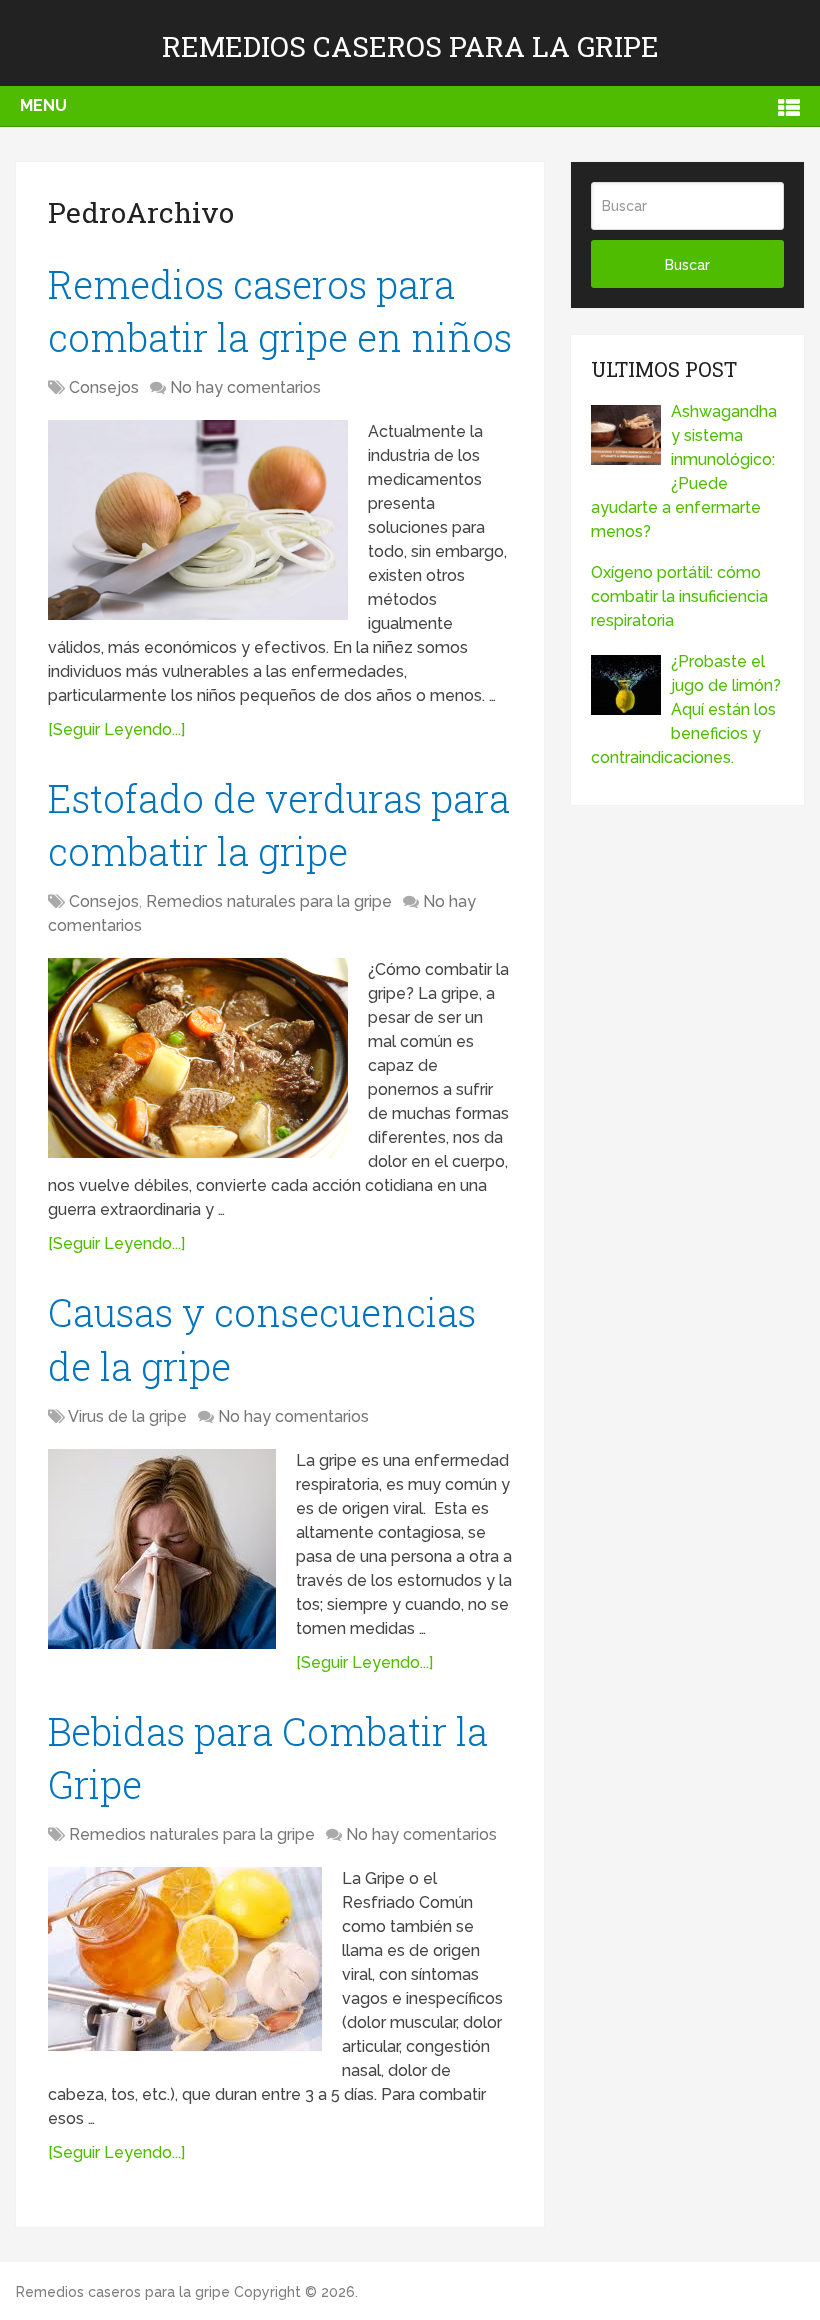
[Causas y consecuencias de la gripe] (162, 1549)
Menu (43, 105)
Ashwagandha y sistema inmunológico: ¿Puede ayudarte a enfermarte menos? (684, 471)
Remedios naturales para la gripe (269, 901)
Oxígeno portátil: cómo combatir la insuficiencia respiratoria (679, 596)
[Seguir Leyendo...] (116, 729)
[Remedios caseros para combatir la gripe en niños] (198, 520)
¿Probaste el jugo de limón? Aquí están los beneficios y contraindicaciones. (686, 709)
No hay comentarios (245, 387)
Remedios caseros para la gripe (410, 46)
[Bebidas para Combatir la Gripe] (185, 1959)
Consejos (104, 387)
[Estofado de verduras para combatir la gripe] (198, 1058)
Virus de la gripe (127, 1416)
